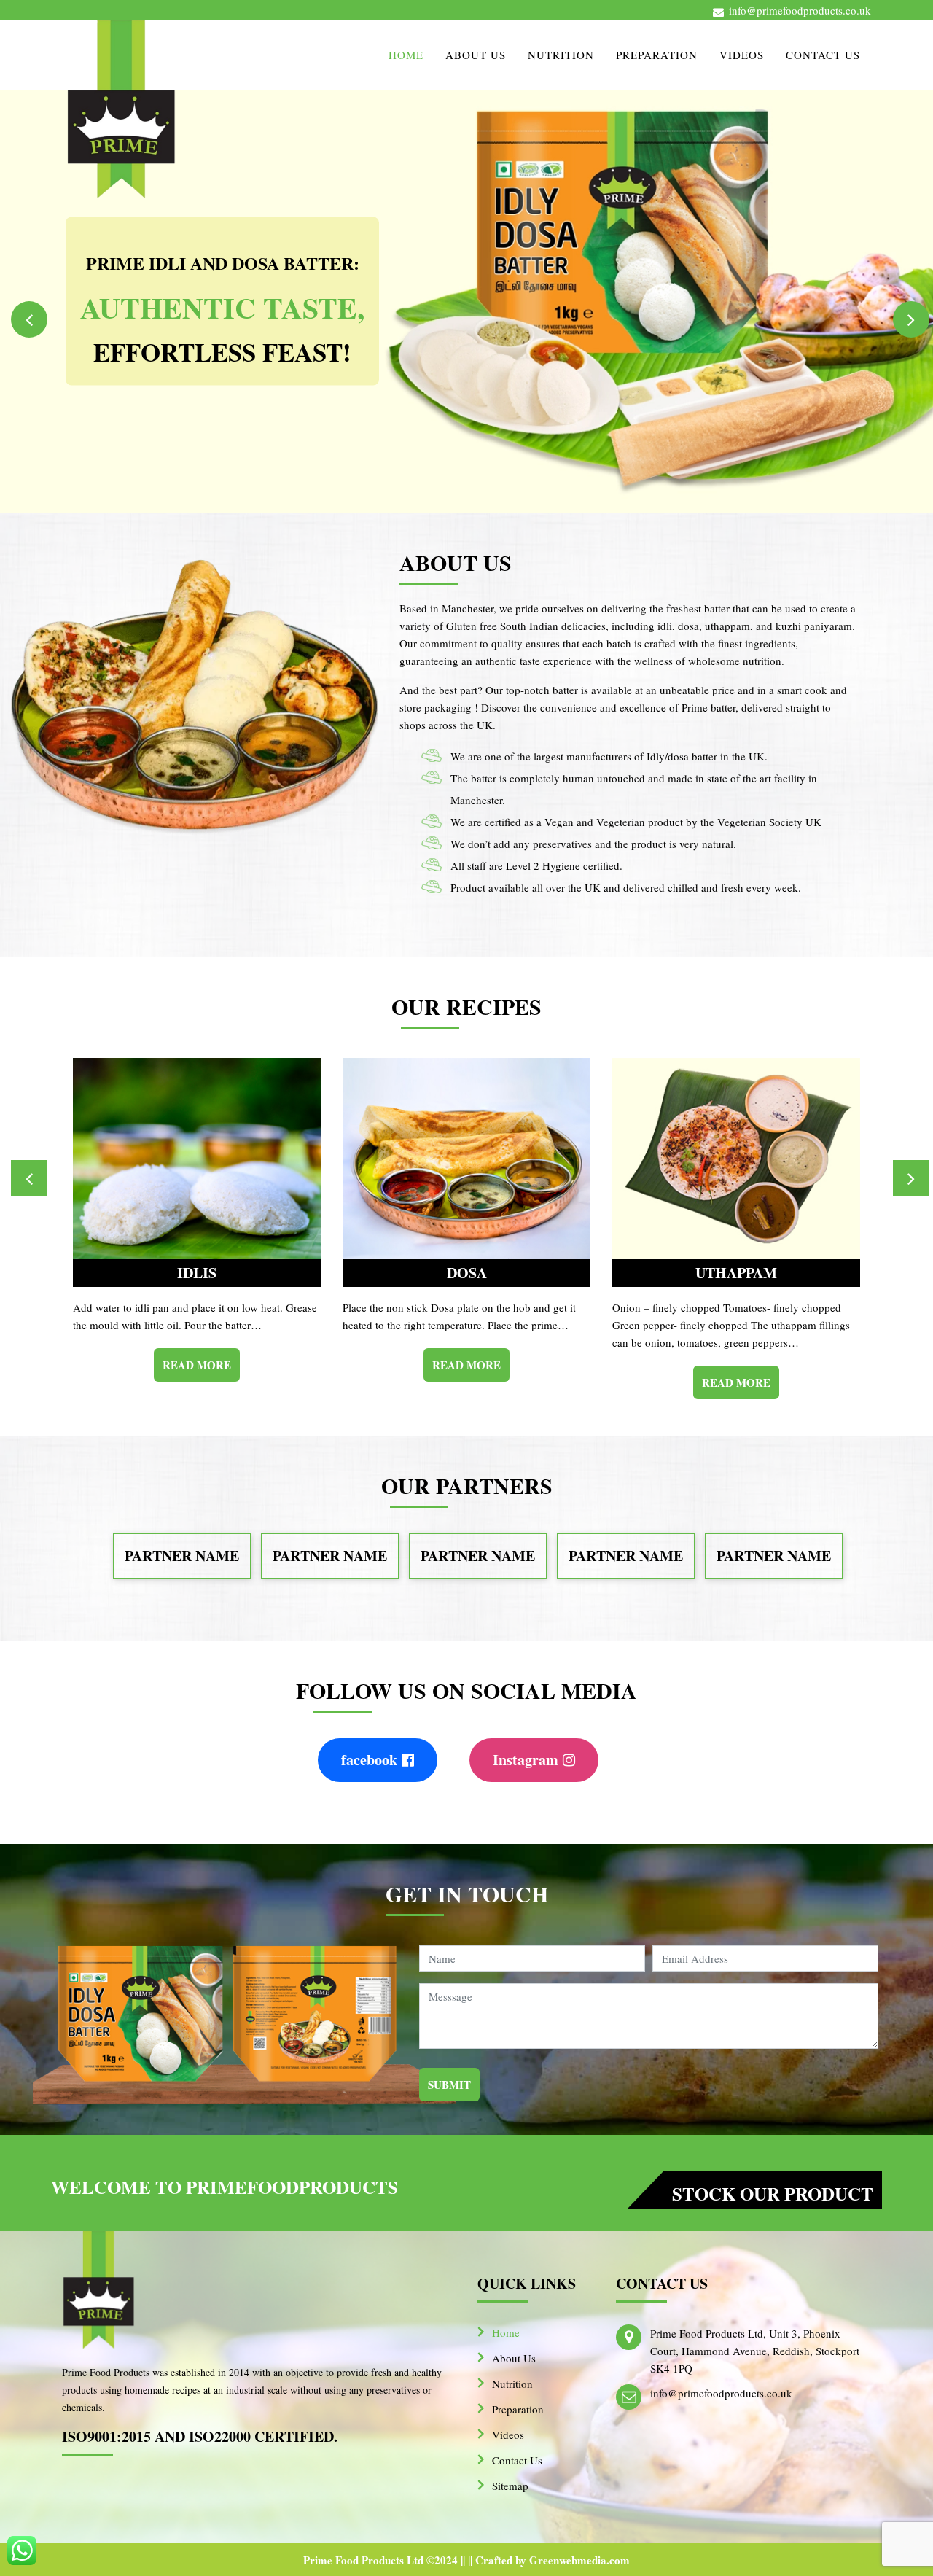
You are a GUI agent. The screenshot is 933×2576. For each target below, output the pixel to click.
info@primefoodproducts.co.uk (800, 10)
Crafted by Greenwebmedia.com (553, 2560)
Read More (197, 1365)
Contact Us (823, 55)
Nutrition (561, 55)
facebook (369, 1760)
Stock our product (773, 2194)
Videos (742, 55)
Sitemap (510, 2486)
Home (406, 55)
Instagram (526, 1760)
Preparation (657, 55)
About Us (476, 55)
